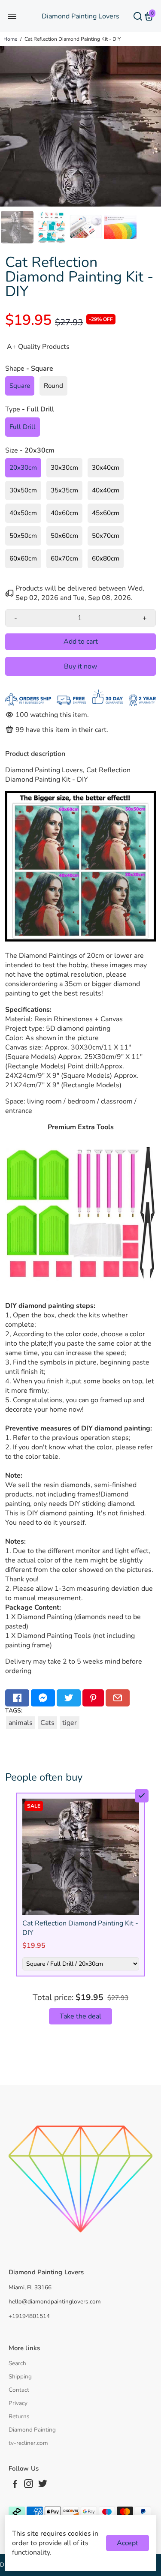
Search (17, 2363)
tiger (70, 1723)
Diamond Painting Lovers (80, 16)
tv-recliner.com (28, 2443)
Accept (128, 2543)
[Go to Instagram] (29, 2485)
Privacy (18, 2403)
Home (10, 39)
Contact (19, 2390)
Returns (19, 2416)
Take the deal (80, 2016)
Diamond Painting (32, 2430)
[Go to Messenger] (43, 1698)
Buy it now (80, 666)
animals (21, 1723)
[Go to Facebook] (17, 1698)
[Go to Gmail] (118, 1698)
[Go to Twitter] (69, 1698)
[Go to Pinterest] (93, 1698)
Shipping (20, 2377)
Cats (47, 1723)
